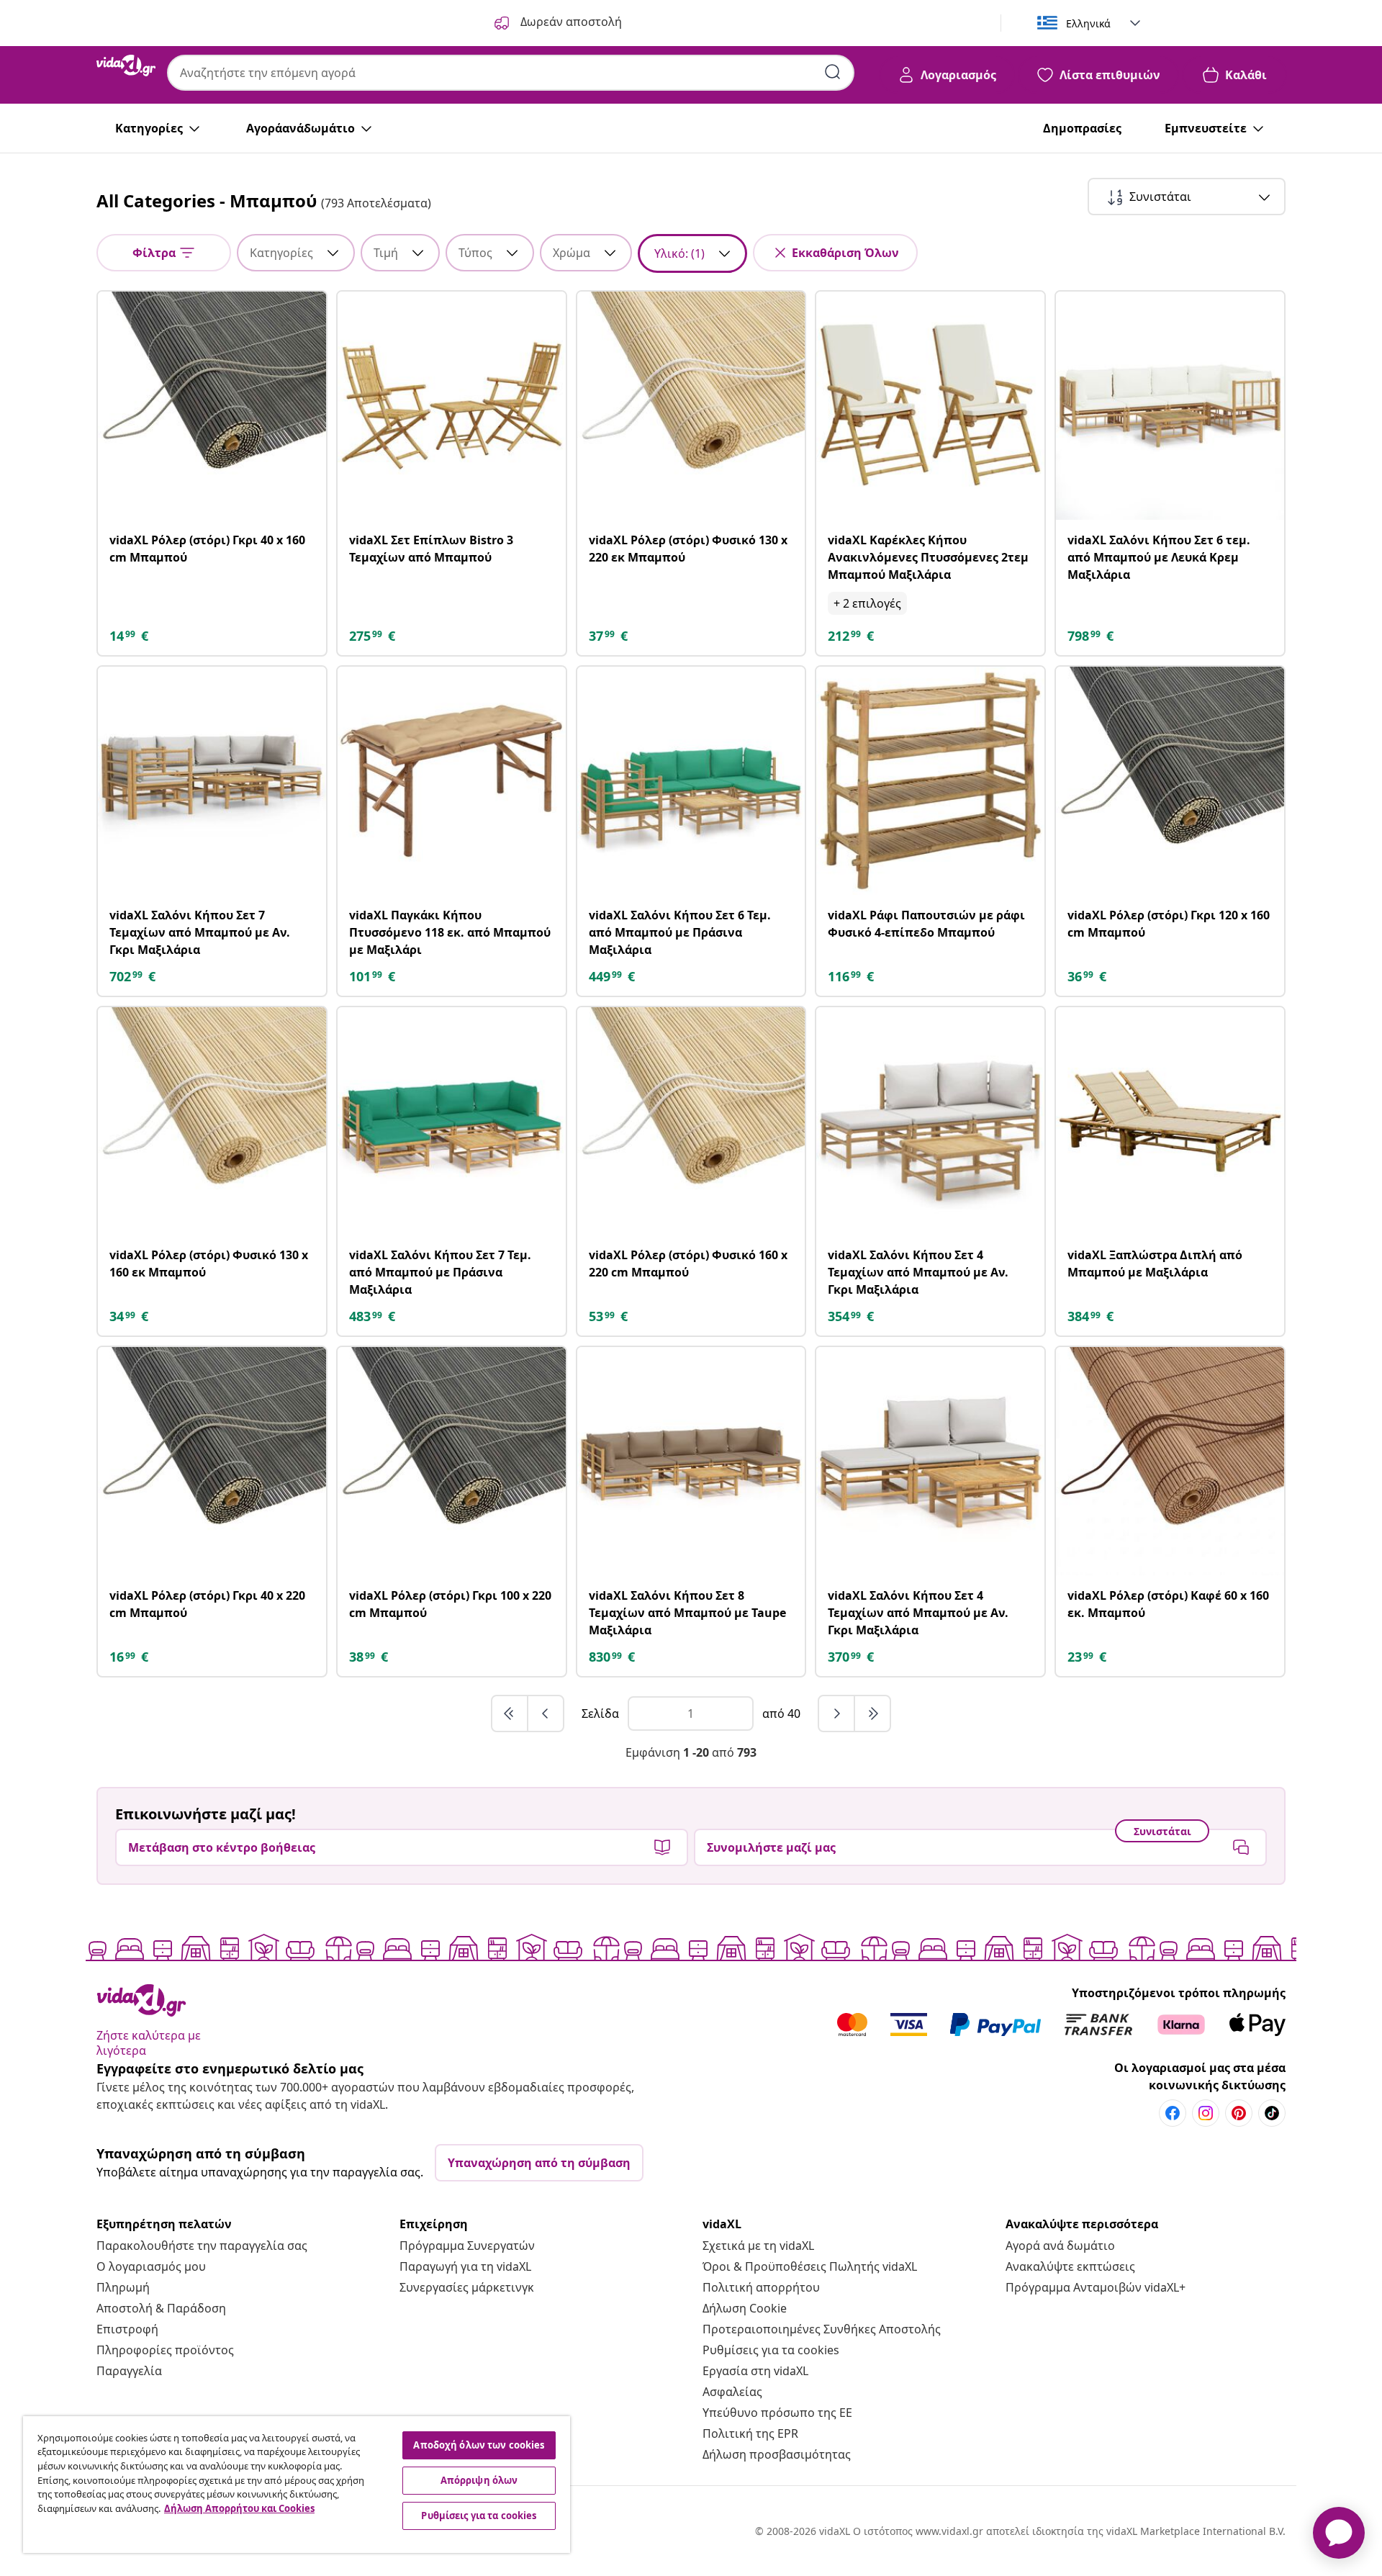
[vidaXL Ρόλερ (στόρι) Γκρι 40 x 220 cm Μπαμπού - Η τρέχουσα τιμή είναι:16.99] (212, 1461)
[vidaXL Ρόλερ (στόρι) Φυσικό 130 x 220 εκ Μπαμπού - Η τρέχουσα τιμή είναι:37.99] (691, 406)
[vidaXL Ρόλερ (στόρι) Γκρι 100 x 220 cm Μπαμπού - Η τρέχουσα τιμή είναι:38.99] (452, 1461)
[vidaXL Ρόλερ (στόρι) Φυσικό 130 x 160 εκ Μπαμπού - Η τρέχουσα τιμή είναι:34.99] (212, 1121)
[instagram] (1206, 2113)
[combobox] (511, 73)
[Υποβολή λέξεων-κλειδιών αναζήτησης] (833, 72)
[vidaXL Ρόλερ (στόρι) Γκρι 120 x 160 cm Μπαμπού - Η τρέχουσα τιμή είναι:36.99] (1170, 781)
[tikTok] (1272, 2113)
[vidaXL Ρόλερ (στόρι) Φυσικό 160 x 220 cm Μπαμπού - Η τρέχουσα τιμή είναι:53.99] (691, 1121)
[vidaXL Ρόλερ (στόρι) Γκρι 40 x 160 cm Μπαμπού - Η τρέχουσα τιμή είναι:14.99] (212, 406)
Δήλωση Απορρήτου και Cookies (239, 2508)
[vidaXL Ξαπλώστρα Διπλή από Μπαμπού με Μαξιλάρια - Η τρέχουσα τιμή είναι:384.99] (1170, 1121)
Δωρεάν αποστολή (570, 22)
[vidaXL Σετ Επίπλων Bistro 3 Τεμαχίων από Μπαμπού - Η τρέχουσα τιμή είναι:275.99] (452, 406)
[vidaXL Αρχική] (126, 66)
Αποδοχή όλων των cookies (479, 2445)
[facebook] (1173, 2113)
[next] (837, 1713)
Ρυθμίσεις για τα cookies (771, 2350)
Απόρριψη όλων (479, 2480)
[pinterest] (1239, 2113)
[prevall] (510, 1713)
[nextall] (872, 1713)
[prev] (546, 1713)
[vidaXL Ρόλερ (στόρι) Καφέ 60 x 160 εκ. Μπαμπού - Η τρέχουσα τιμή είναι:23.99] (1170, 1461)
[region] (297, 2485)
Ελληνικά (1088, 23)
